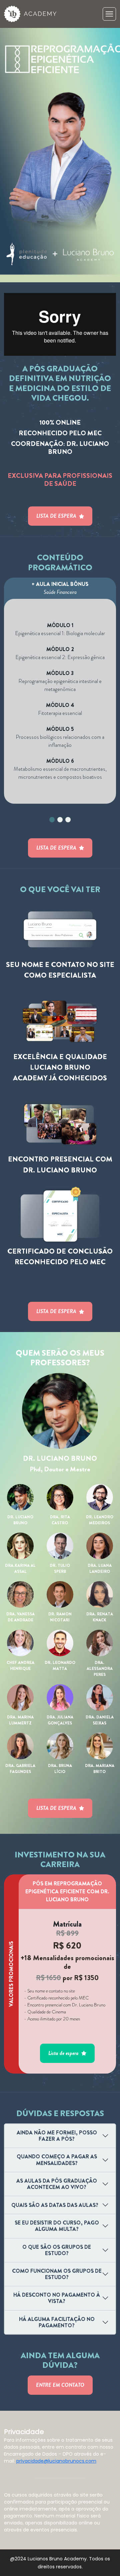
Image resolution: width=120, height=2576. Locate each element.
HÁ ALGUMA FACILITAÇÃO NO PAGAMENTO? (57, 2322)
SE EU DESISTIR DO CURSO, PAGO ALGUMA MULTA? (57, 2226)
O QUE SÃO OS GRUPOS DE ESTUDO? (57, 2250)
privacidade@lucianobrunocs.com (56, 2461)
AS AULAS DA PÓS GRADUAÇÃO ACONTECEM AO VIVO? (57, 2184)
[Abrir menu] (109, 14)
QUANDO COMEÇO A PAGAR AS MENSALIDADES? (57, 2160)
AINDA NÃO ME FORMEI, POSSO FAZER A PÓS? (57, 2136)
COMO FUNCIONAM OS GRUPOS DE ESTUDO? (57, 2274)
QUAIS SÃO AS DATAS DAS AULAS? (55, 2205)
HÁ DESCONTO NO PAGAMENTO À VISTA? (57, 2298)
